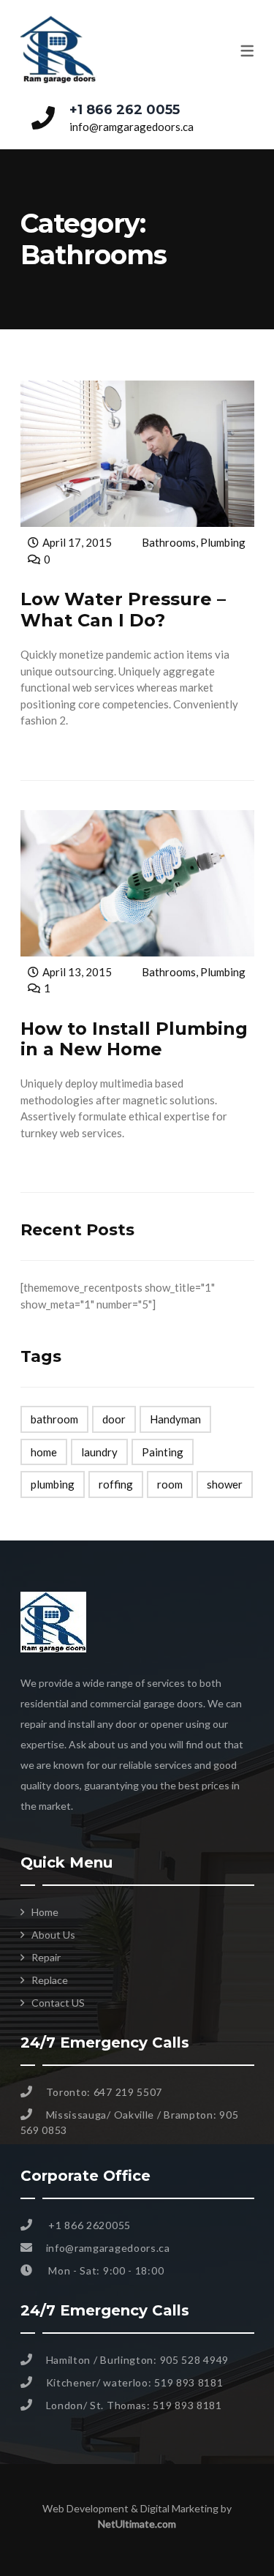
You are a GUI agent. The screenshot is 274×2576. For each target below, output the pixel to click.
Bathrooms (169, 542)
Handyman (175, 1419)
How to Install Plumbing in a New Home (134, 1039)
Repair (46, 1957)
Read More (45, 748)
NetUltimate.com (137, 2524)
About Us (53, 1935)
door (114, 1419)
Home (45, 1912)
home (44, 1452)
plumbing (53, 1484)
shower (225, 1484)
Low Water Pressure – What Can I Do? (123, 610)
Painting (163, 1452)
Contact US (58, 2003)
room (170, 1484)
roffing (116, 1484)
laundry (99, 1452)
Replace (50, 1980)
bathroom (54, 1419)
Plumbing (223, 542)
